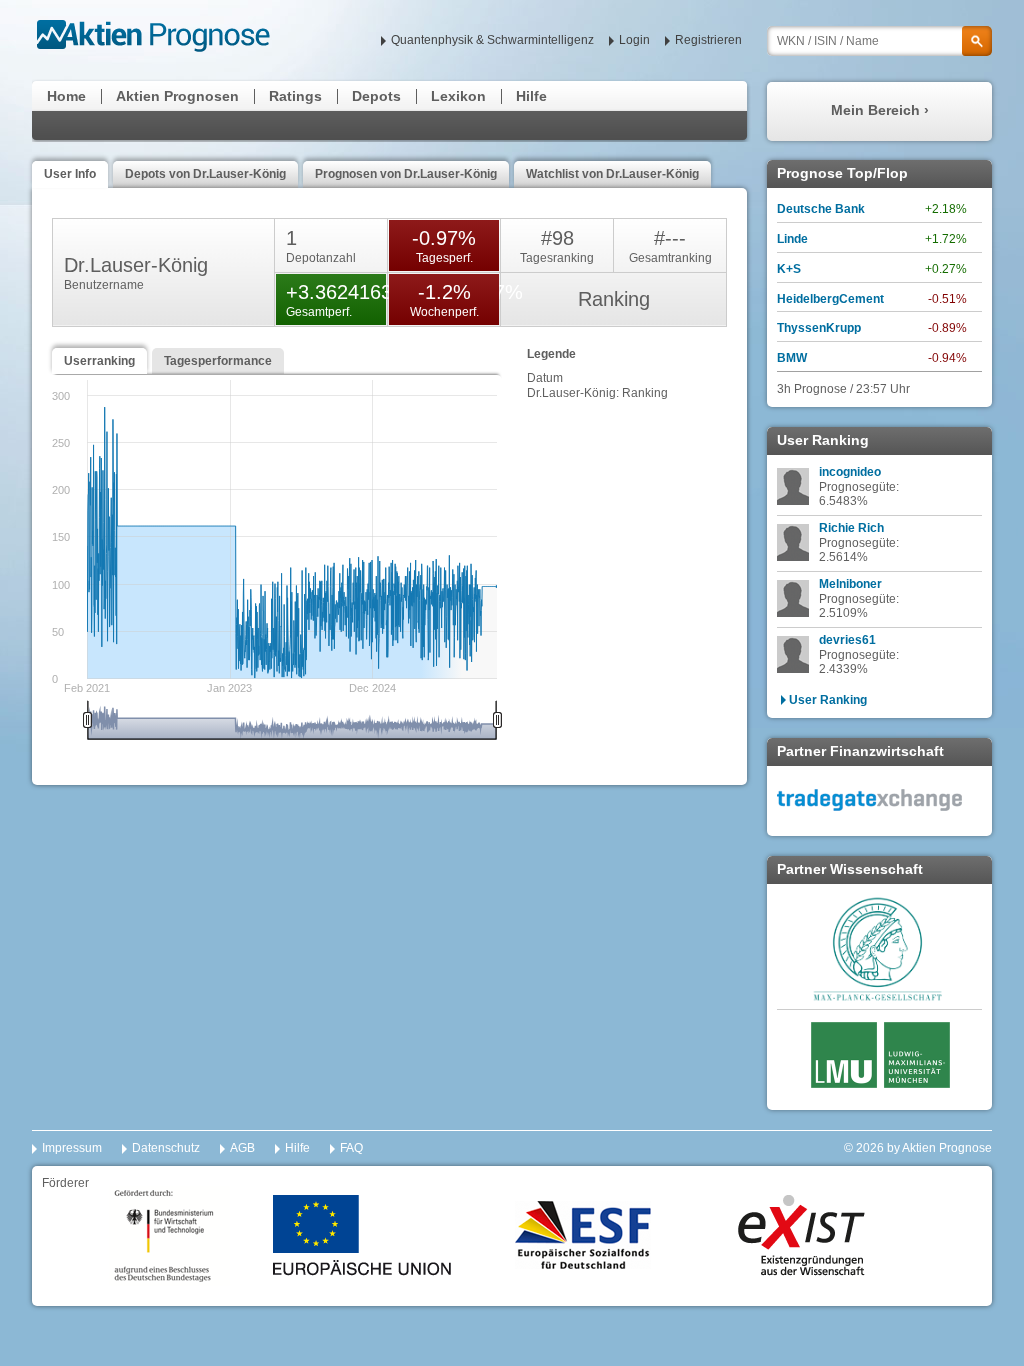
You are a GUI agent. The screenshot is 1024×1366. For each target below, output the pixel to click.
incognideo (850, 472)
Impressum (72, 1148)
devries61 (847, 640)
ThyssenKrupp (819, 328)
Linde (792, 239)
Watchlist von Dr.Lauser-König (612, 174)
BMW (792, 358)
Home (66, 96)
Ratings (295, 96)
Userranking (99, 361)
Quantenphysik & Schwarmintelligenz (492, 40)
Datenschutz (166, 1148)
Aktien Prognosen (177, 96)
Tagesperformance (218, 361)
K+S (789, 269)
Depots (376, 96)
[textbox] (879, 41)
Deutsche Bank (821, 209)
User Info (70, 174)
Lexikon (458, 96)
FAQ (351, 1148)
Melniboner (850, 584)
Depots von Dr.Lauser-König (205, 174)
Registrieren (708, 40)
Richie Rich (851, 528)
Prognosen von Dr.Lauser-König (406, 174)
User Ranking (828, 700)
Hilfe (531, 96)
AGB (242, 1148)
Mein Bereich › (880, 110)
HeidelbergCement (830, 299)
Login (634, 40)
